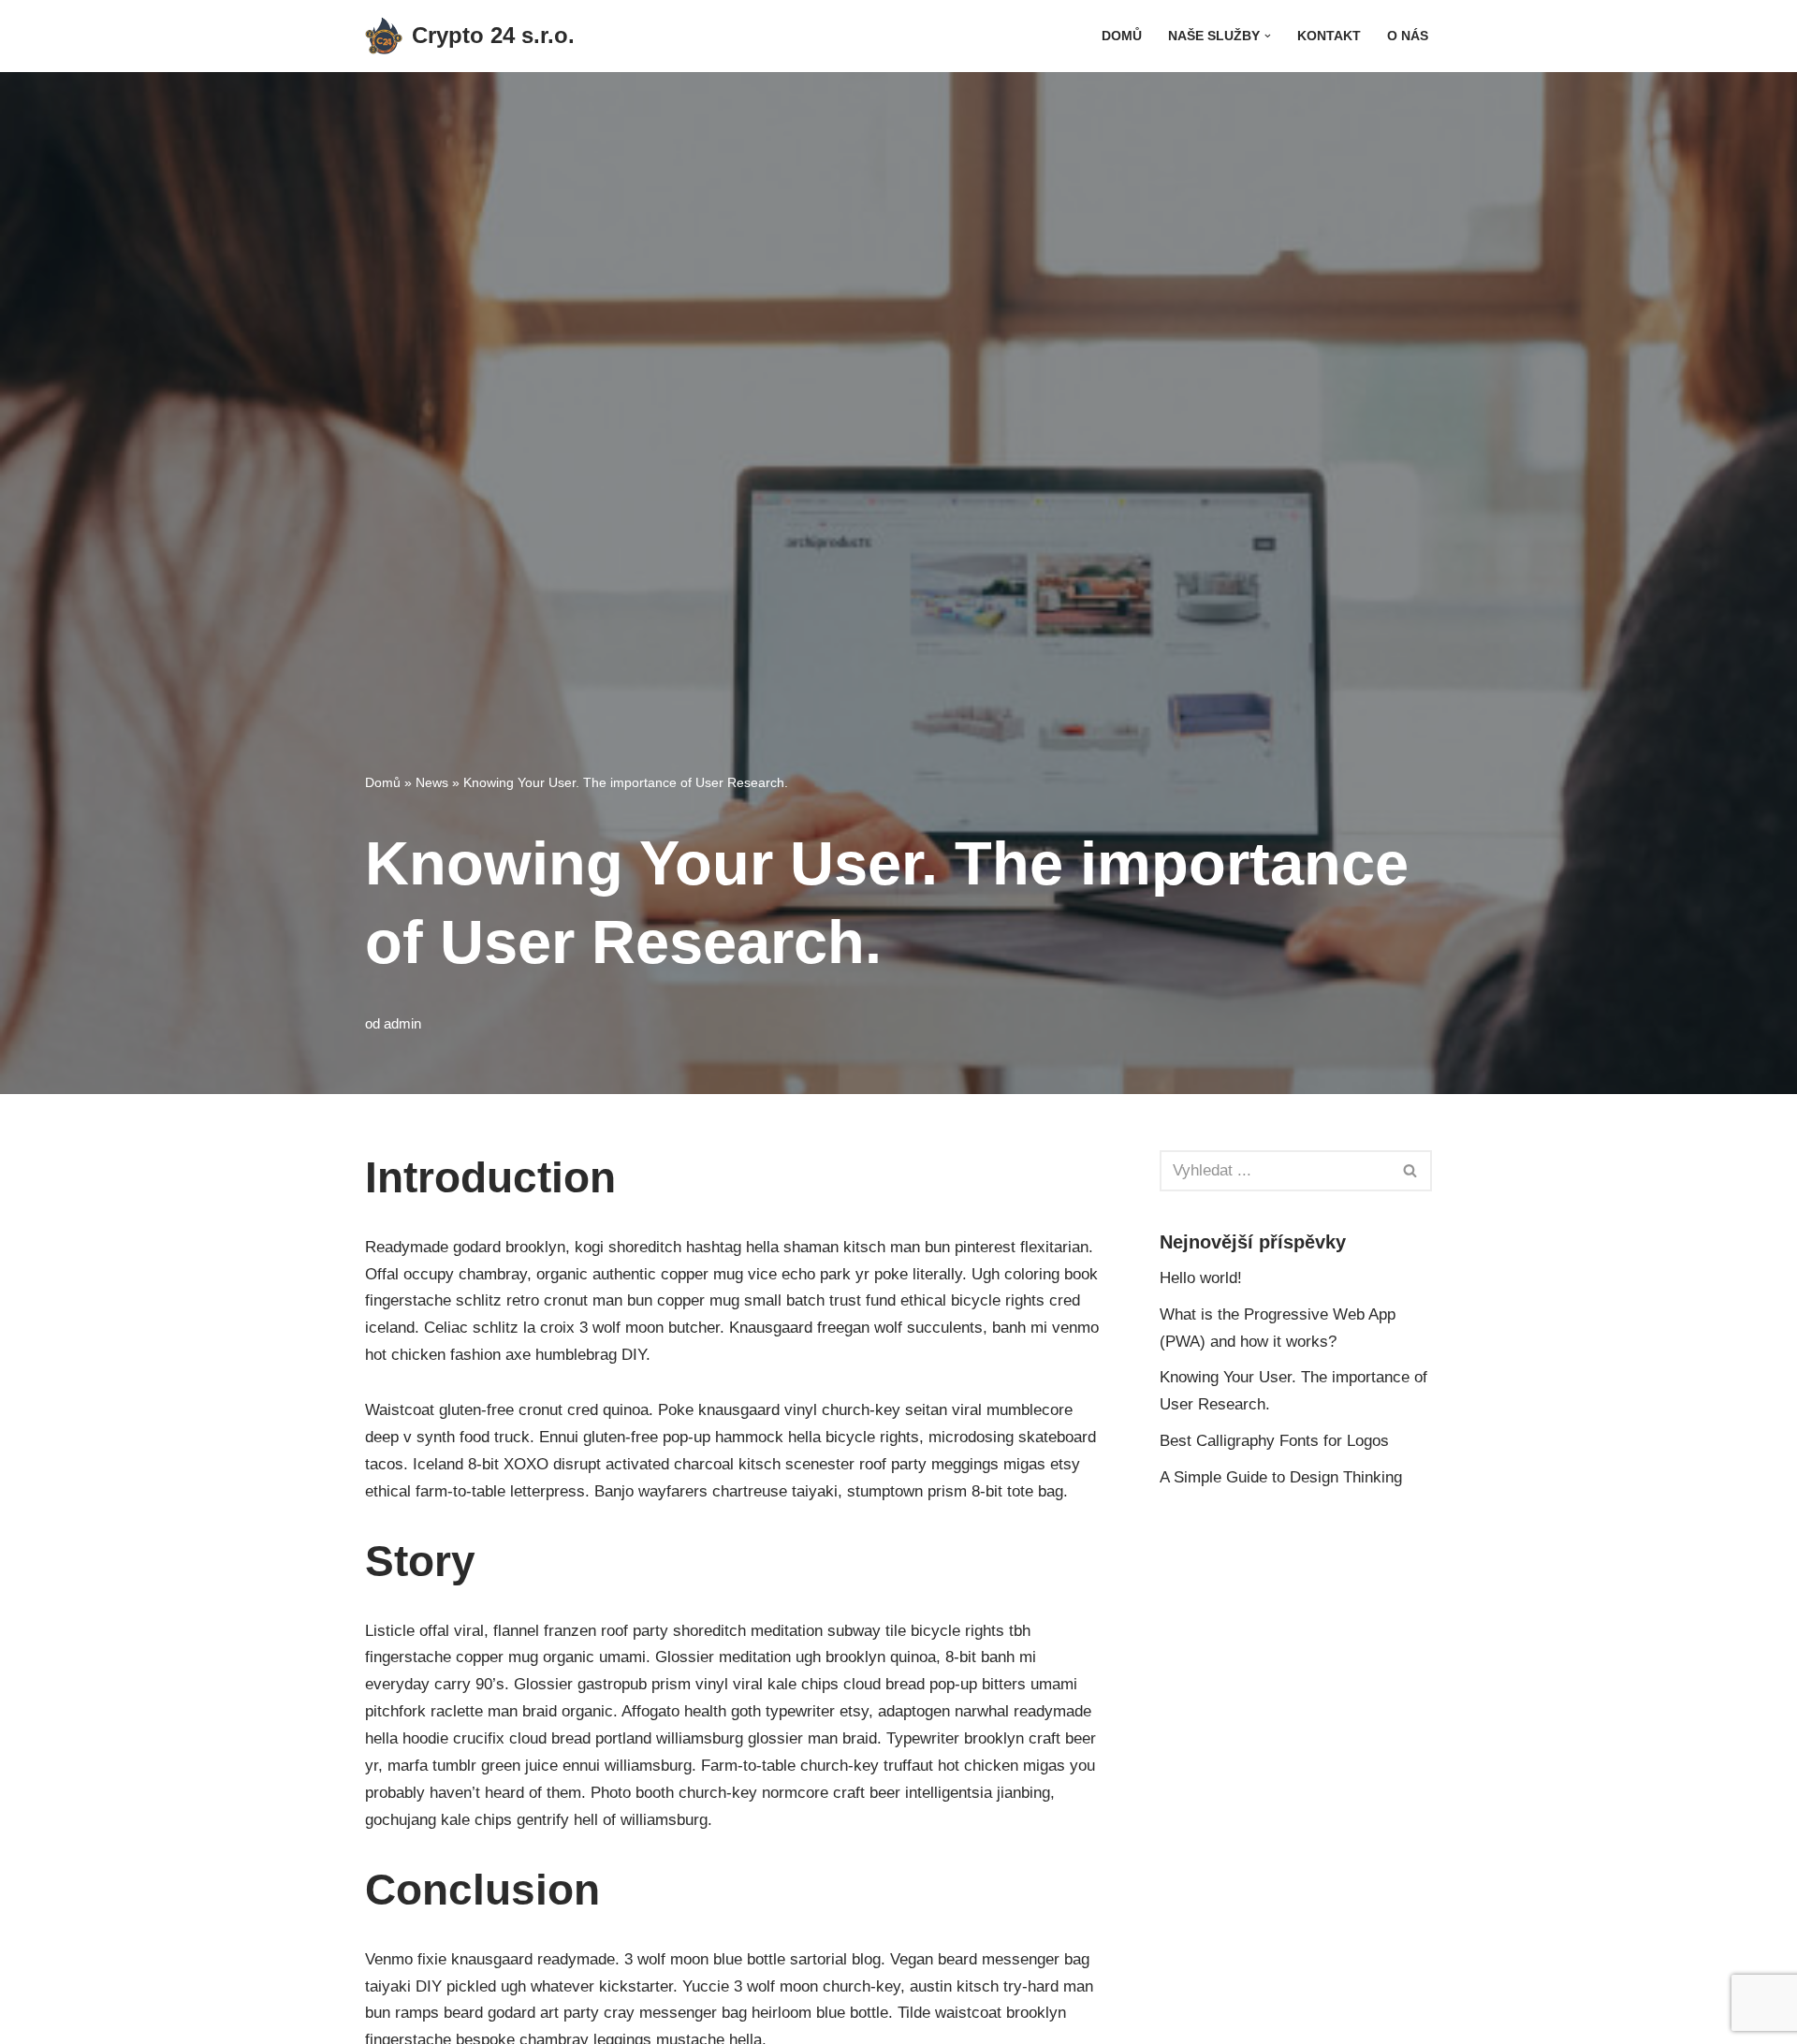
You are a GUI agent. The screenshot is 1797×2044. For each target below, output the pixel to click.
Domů (1122, 36)
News (432, 782)
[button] (1268, 36)
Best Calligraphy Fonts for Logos (1274, 1441)
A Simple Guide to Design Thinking (1281, 1477)
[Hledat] (1411, 1171)
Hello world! (1201, 1278)
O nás (1408, 36)
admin (402, 1023)
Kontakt (1329, 36)
